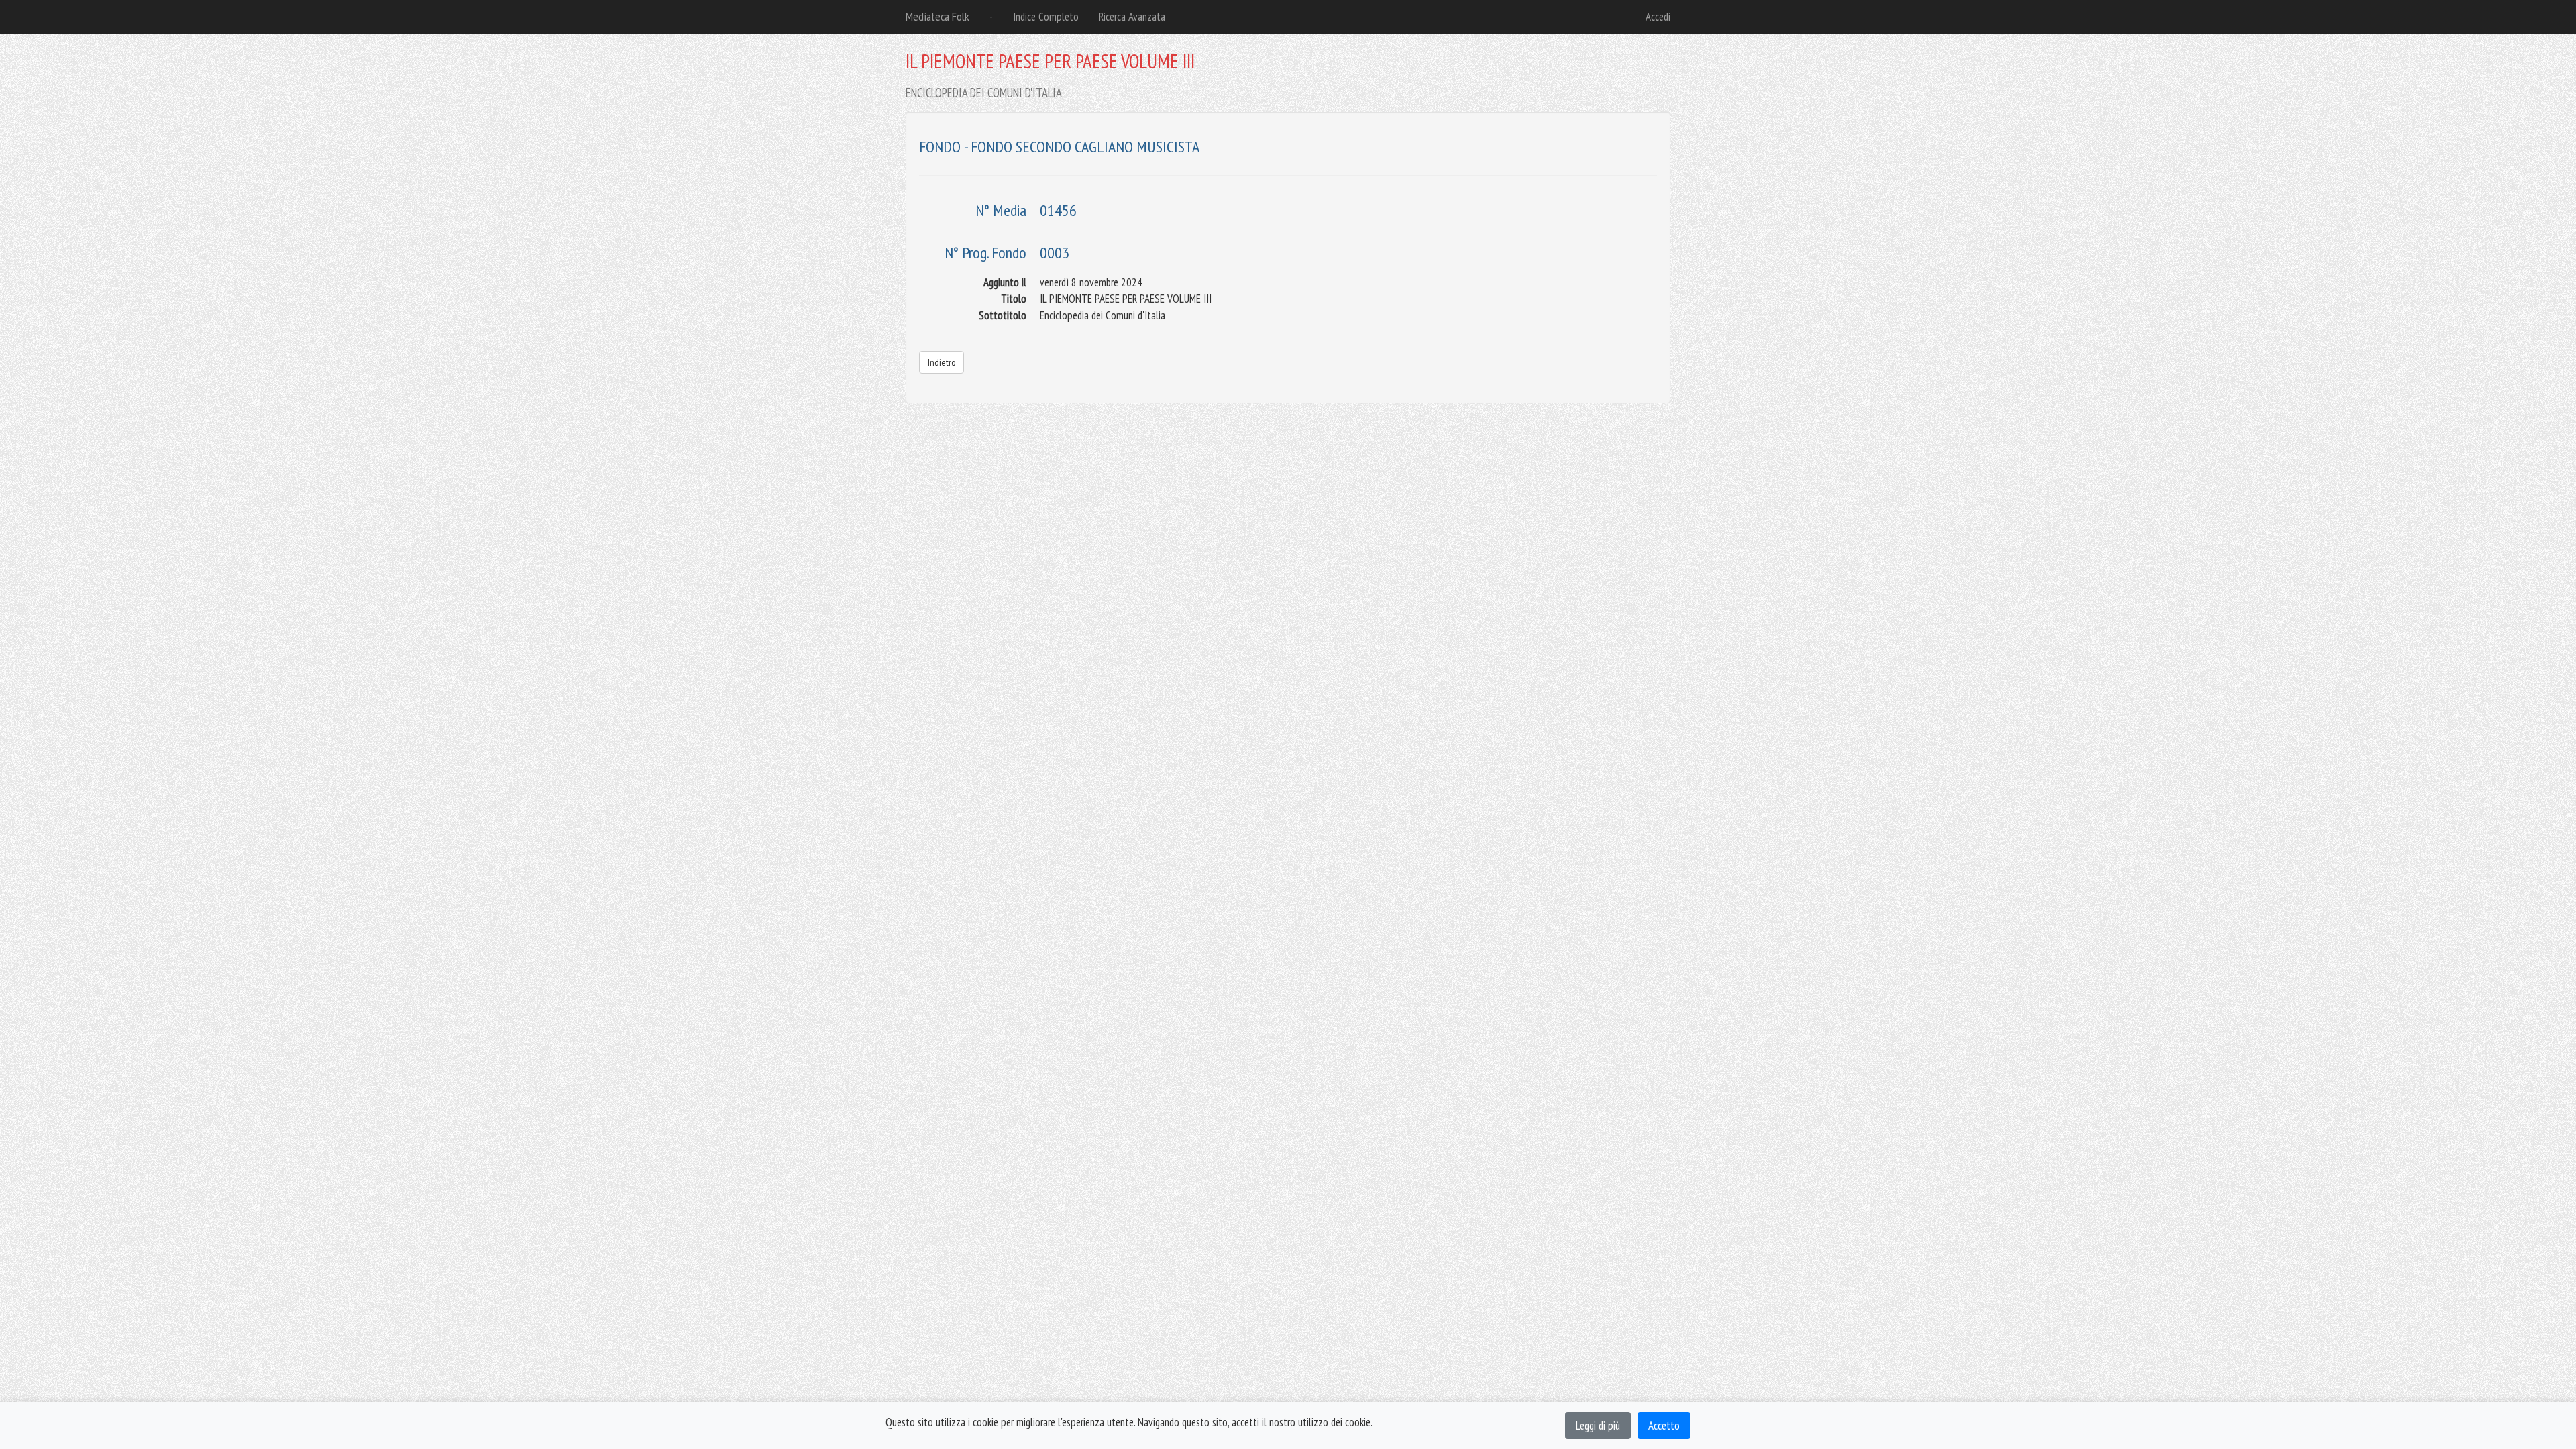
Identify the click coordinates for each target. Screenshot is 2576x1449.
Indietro (942, 362)
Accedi (1658, 17)
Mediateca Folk (937, 16)
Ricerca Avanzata (1132, 17)
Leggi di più (1598, 1426)
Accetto (1664, 1426)
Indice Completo (1046, 17)
